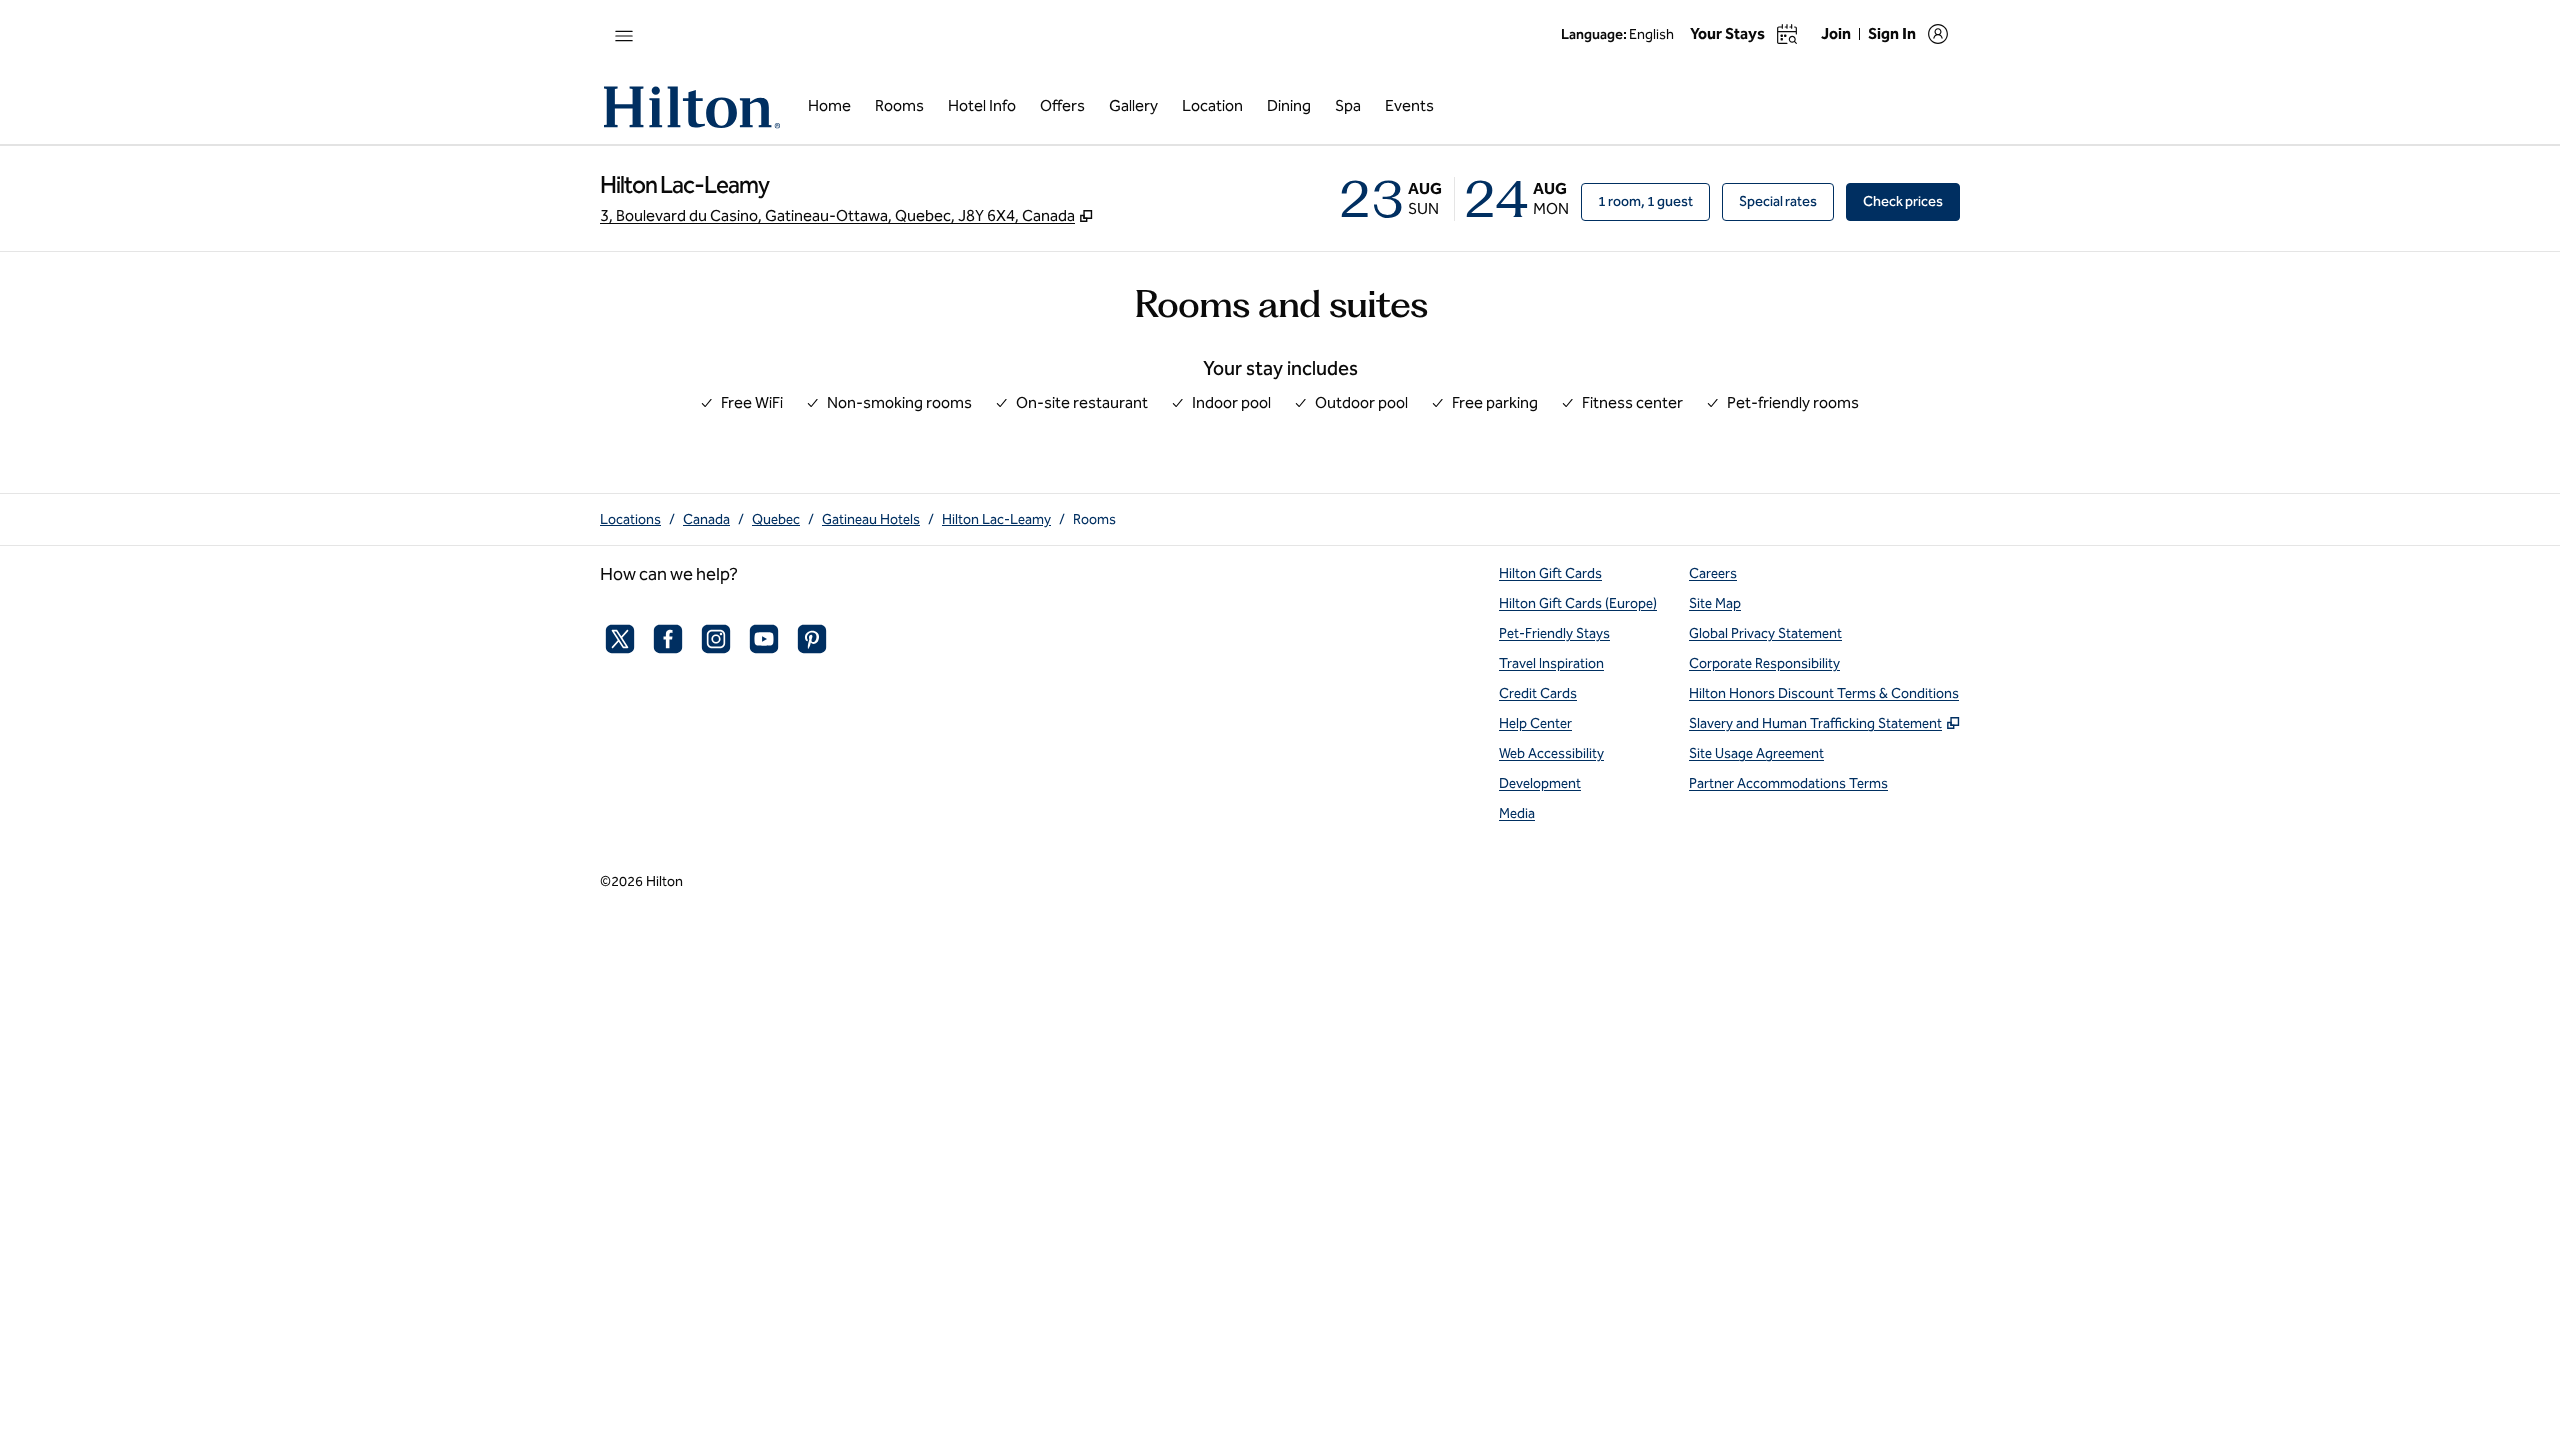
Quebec (776, 519)
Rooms (1094, 519)
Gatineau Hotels (871, 519)
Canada (706, 519)
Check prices (1911, 201)
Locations (630, 519)
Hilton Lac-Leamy (996, 519)
